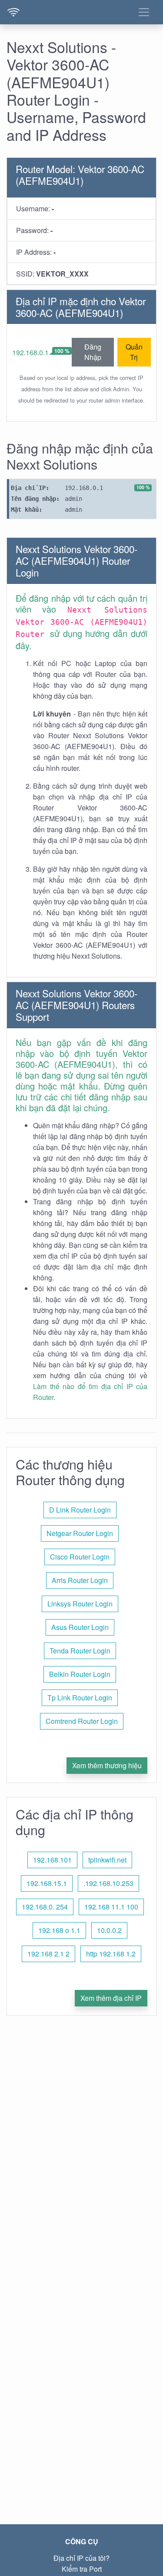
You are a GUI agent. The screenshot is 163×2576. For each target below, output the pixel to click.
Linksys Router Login (80, 1604)
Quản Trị (134, 352)
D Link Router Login (80, 1510)
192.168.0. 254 (45, 1907)
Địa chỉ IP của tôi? (81, 2558)
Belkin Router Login (80, 1674)
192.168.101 (52, 1860)
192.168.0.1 (30, 352)
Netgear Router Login (80, 1533)
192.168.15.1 (47, 1883)
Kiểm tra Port (82, 2569)
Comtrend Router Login (82, 1721)
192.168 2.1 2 (48, 1954)
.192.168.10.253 (108, 1883)
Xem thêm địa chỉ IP (111, 1998)
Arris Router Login (80, 1580)
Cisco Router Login (80, 1557)
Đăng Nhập (93, 352)
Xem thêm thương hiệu (107, 1765)
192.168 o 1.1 (59, 1930)
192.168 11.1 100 (111, 1907)
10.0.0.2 (109, 1930)
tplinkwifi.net (107, 1860)
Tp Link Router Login (80, 1698)
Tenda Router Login (80, 1651)
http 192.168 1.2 (111, 1954)
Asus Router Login (80, 1627)
